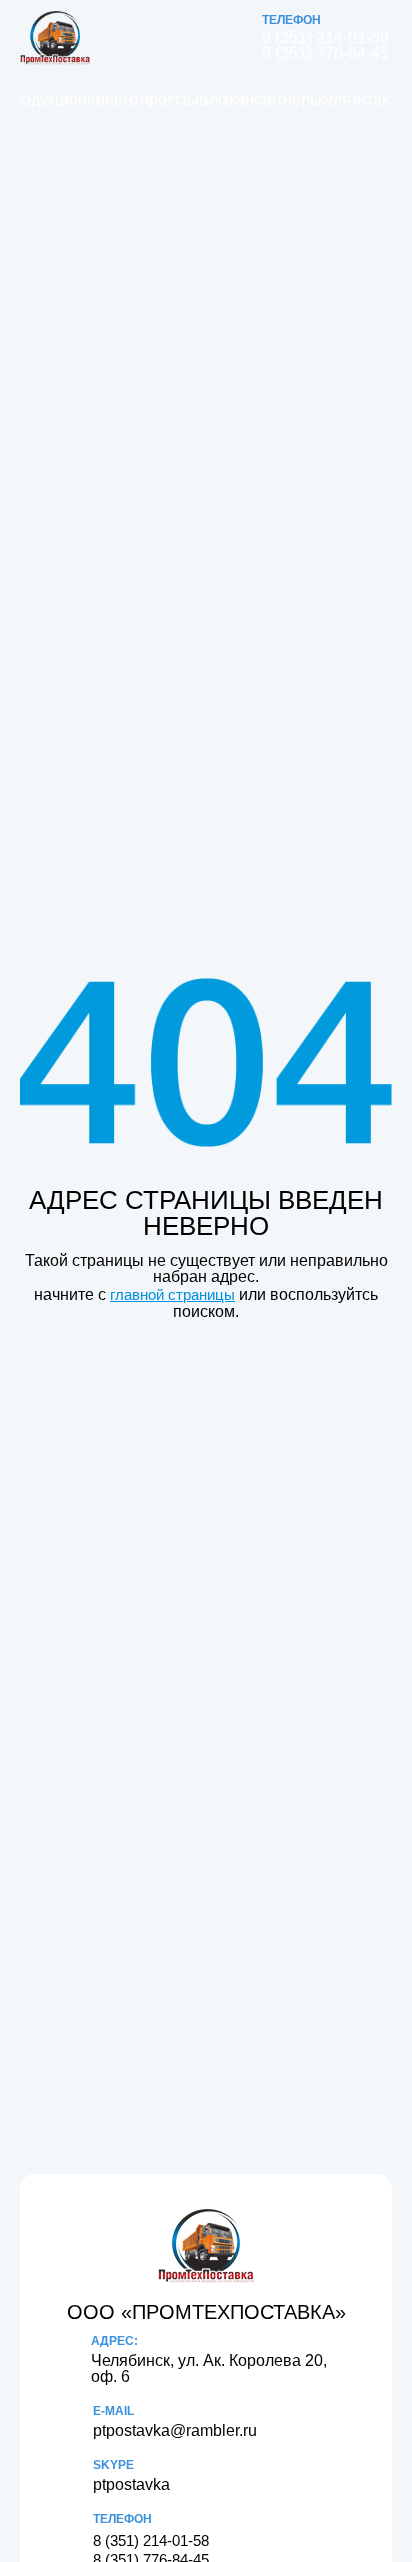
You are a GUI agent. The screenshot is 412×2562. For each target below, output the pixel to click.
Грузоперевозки (96, 99)
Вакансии (244, 99)
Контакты (373, 99)
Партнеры (283, 99)
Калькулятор (329, 99)
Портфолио (151, 99)
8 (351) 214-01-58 (325, 38)
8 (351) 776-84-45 (325, 54)
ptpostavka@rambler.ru (175, 2430)
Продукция (42, 99)
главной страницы (172, 1294)
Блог (215, 99)
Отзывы (190, 99)
